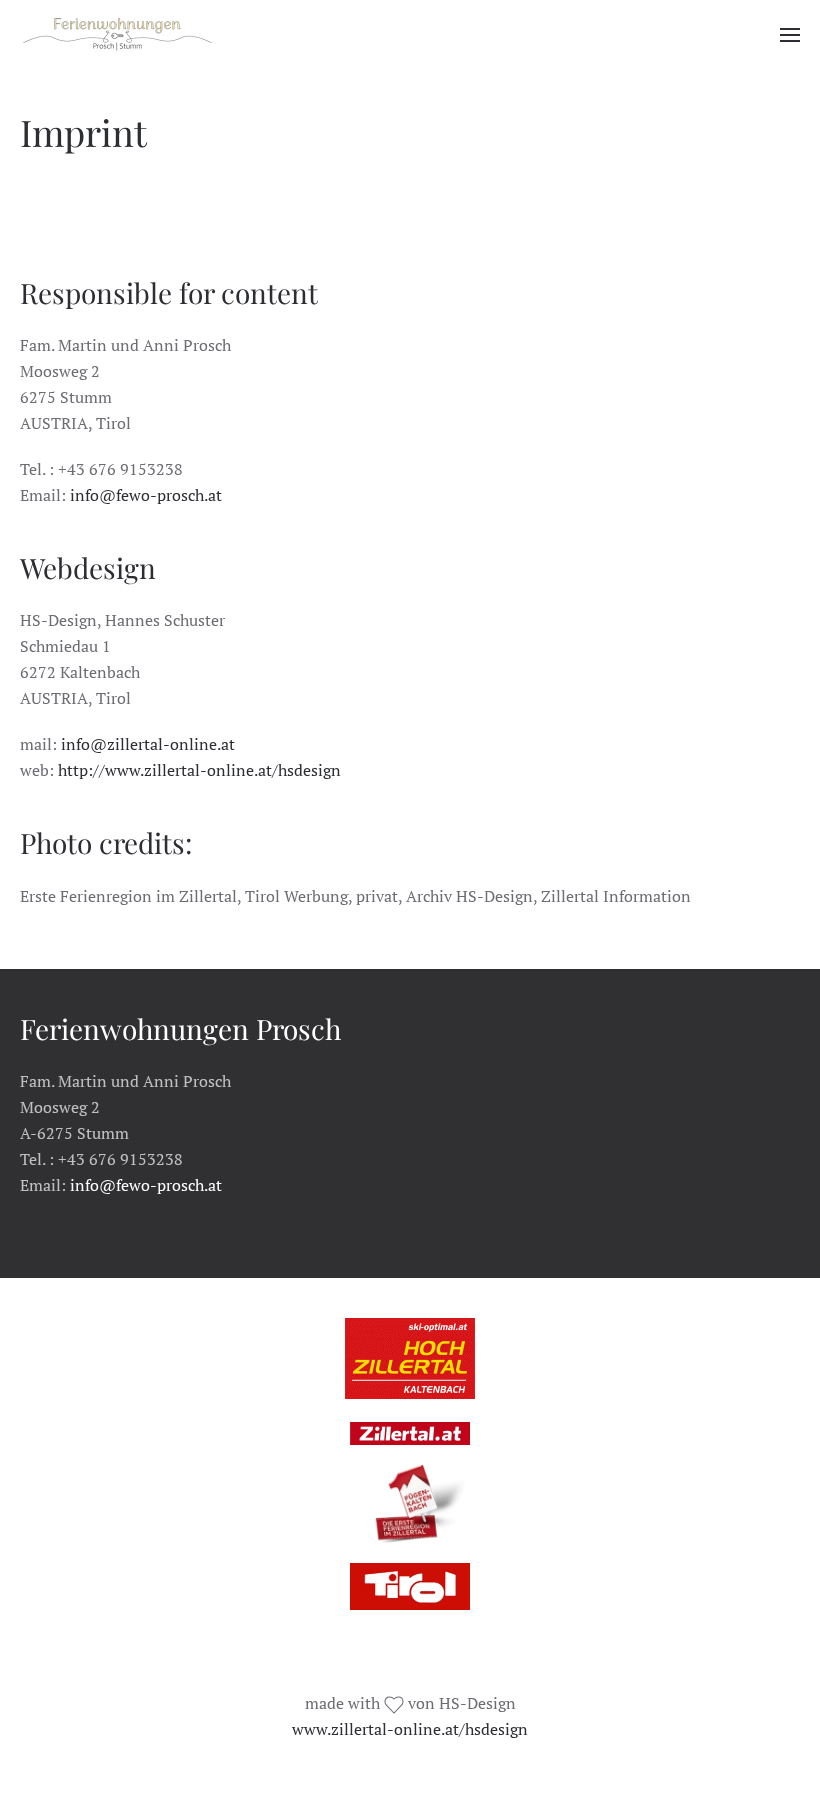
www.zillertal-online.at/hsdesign (410, 1729)
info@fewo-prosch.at (146, 495)
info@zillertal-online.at (148, 744)
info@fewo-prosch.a (143, 1185)
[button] (790, 35)
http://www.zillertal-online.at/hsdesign (199, 770)
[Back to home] (117, 35)
